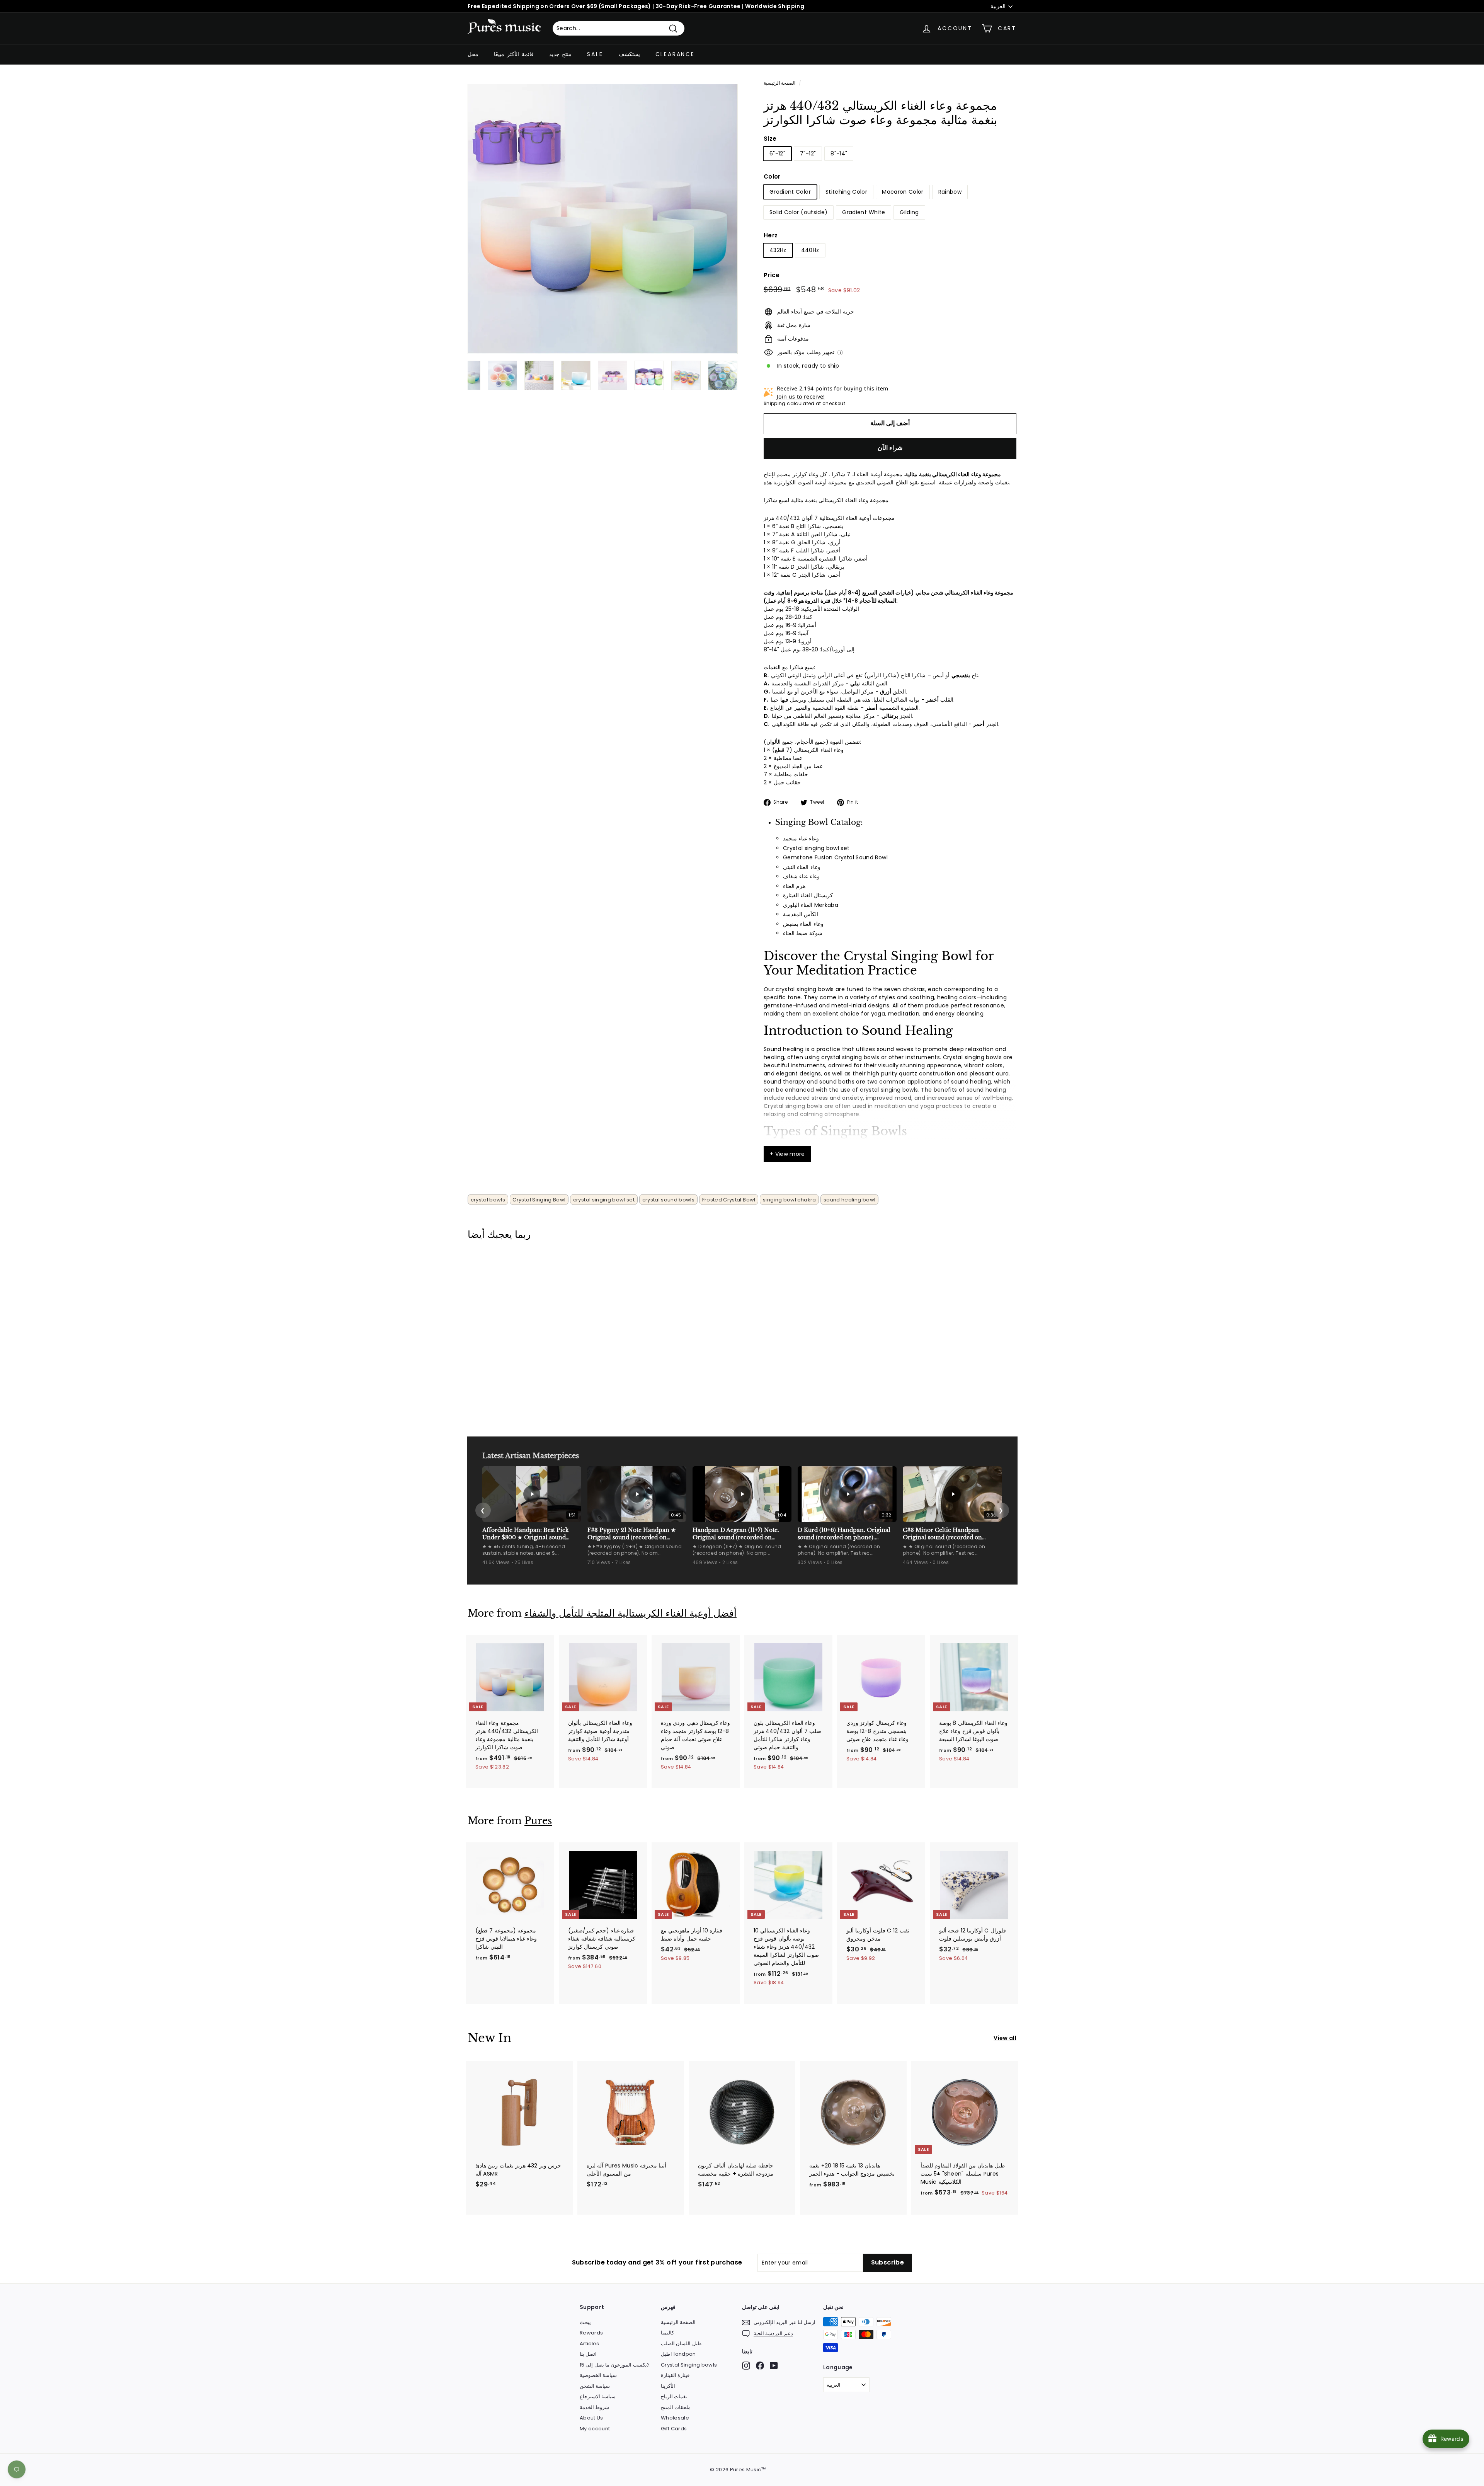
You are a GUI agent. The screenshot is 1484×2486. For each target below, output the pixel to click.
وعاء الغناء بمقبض (803, 924)
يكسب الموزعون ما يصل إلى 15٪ (615, 2365)
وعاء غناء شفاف (801, 876)
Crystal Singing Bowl (539, 1200)
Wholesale (675, 2418)
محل (473, 54)
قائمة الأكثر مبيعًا (514, 54)
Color (772, 176)
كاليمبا (667, 2333)
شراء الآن (890, 448)
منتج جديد (561, 54)
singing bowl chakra (790, 1200)
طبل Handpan (678, 2354)
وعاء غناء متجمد (801, 838)
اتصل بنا (588, 2354)
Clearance (675, 54)
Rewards (591, 2333)
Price (772, 275)
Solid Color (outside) (798, 212)
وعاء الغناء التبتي (802, 867)
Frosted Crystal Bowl (729, 1200)
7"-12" (808, 153)
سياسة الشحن (595, 2386)
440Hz (810, 250)
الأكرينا (668, 2386)
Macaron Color (903, 192)
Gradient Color (790, 192)
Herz (771, 235)
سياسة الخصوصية (598, 2375)
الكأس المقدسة (801, 914)
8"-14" (839, 153)
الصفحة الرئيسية (779, 83)
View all (1005, 2038)
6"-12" (777, 153)
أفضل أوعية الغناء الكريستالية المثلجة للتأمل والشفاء (631, 1613)
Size (770, 139)
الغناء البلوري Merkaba (811, 905)
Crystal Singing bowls (689, 2365)
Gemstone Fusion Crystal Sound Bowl (835, 857)
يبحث (585, 2322)
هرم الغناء (794, 886)
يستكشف (629, 54)
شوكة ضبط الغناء (803, 933)
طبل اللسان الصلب (681, 2344)
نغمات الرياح (674, 2397)
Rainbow (950, 192)
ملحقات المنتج (676, 2407)
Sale (595, 54)
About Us (591, 2418)
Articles (590, 2344)
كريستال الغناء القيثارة (808, 895)
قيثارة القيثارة (675, 2375)
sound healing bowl (849, 1200)
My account (595, 2429)
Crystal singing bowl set (816, 848)
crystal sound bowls (669, 1200)
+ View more (787, 1154)
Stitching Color (846, 192)
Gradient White (864, 212)
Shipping (775, 404)
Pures (538, 1821)
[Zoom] (603, 219)
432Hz (778, 250)
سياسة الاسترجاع (598, 2397)
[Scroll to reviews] (890, 132)
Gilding (909, 212)
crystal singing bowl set (604, 1200)
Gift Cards (674, 2429)
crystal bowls (488, 1200)
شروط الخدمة (594, 2407)
